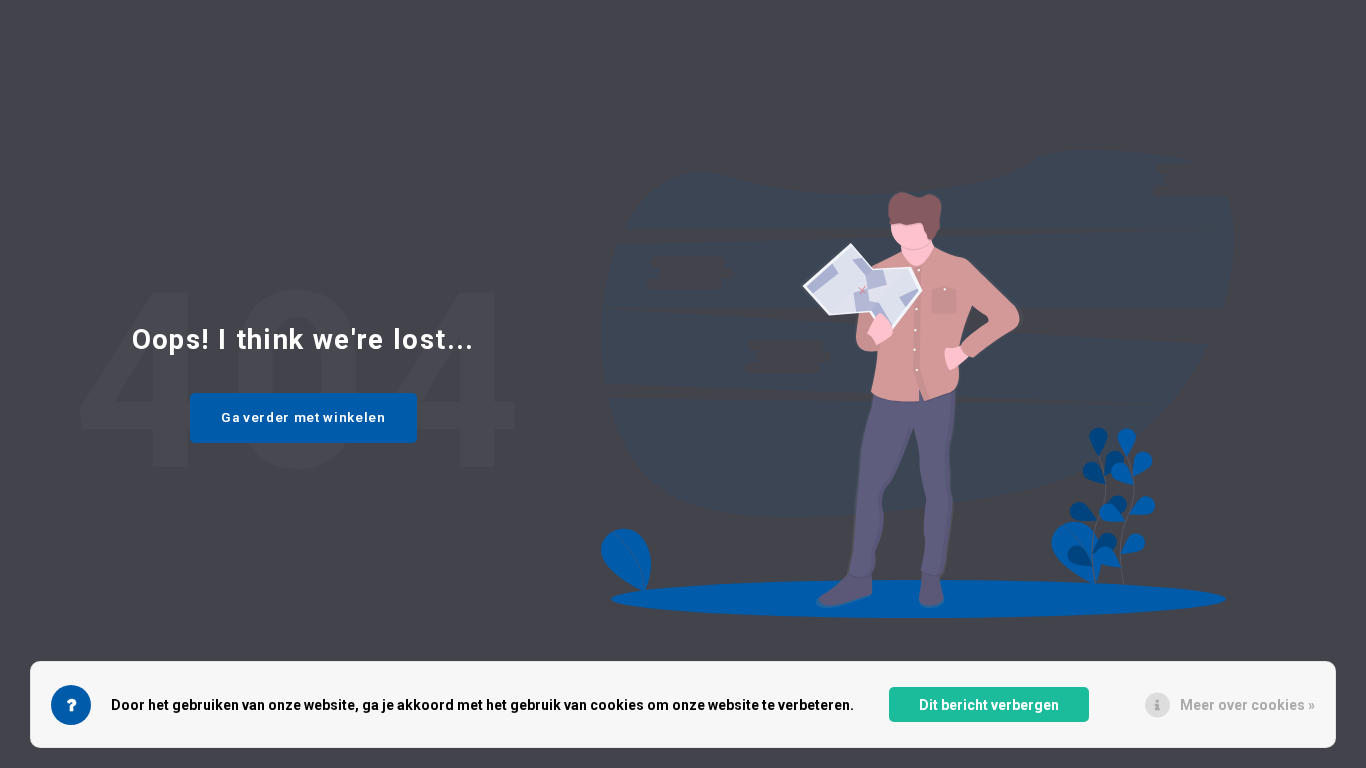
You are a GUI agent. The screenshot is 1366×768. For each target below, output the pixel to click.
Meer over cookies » (1247, 705)
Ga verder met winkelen (303, 417)
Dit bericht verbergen (989, 705)
